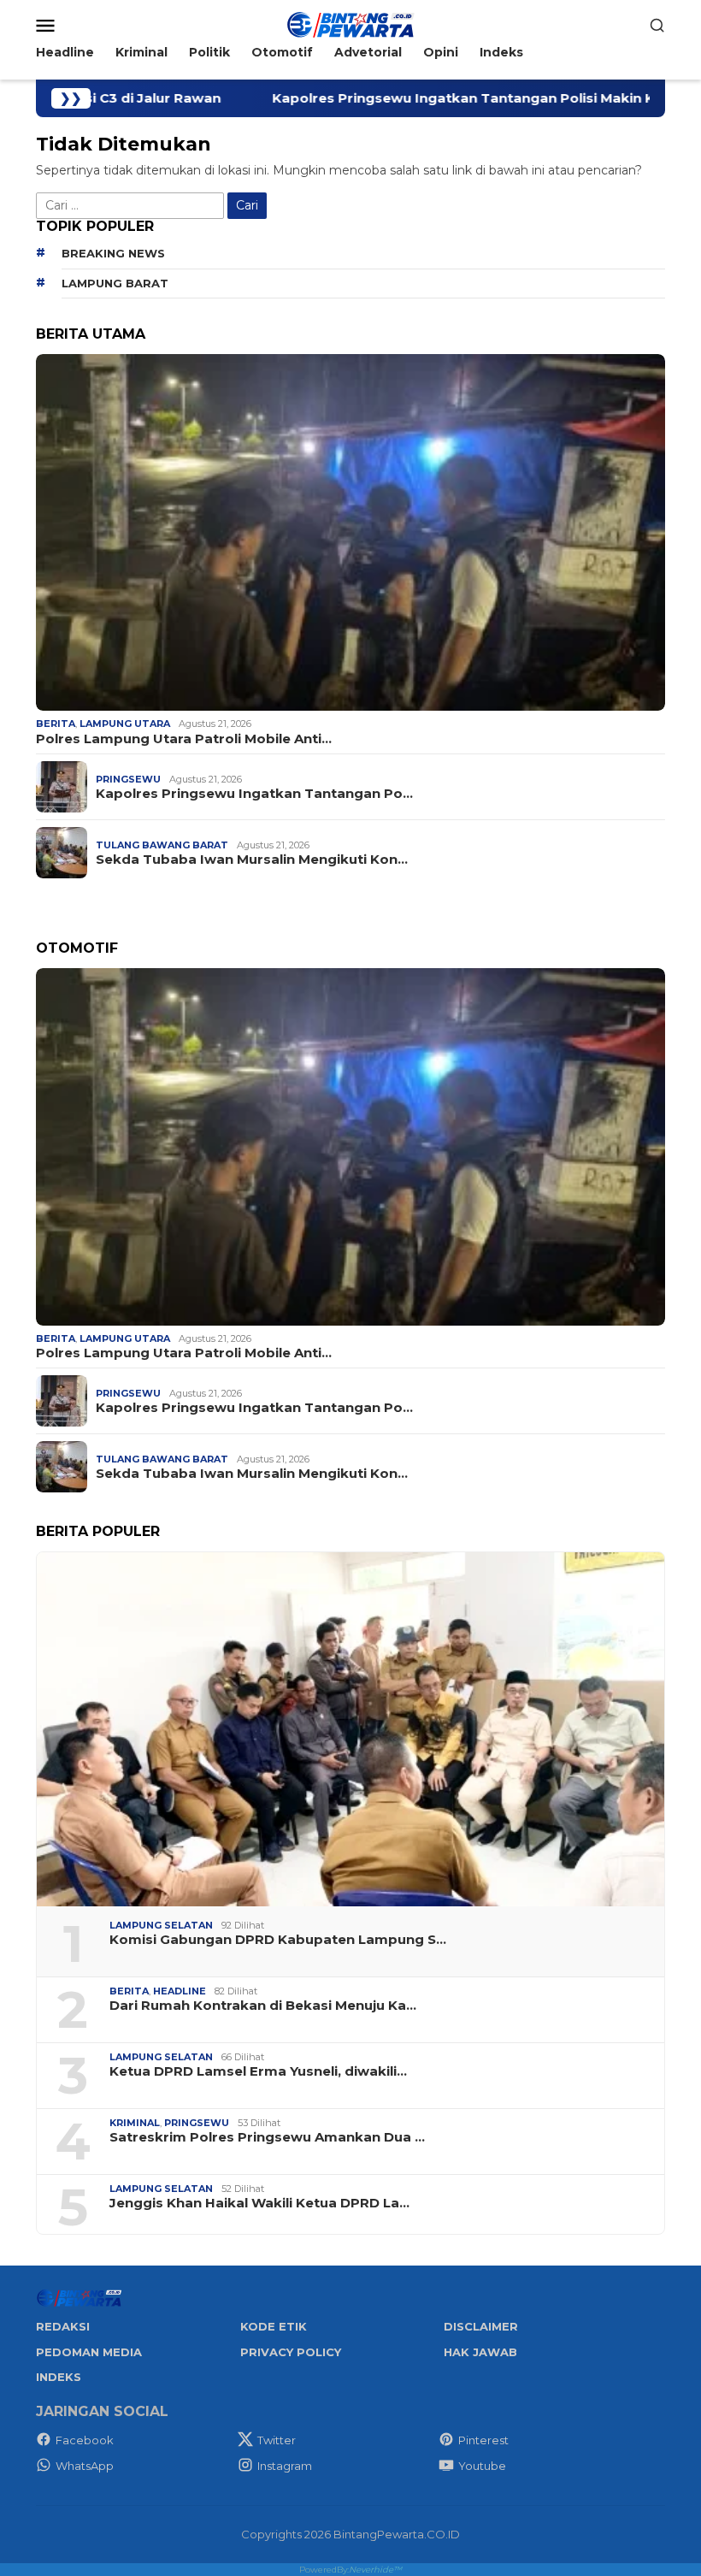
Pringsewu (128, 779)
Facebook (85, 2440)
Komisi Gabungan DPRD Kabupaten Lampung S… (278, 1940)
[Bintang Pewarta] (350, 24)
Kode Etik (274, 2326)
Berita (56, 724)
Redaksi (63, 2326)
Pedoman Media (89, 2352)
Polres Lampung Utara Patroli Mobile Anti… (184, 739)
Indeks (59, 2377)
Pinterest (483, 2440)
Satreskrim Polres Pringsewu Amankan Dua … (267, 2137)
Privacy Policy (291, 2352)
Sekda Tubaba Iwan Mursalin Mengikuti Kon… (252, 860)
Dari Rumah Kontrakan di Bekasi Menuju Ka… (263, 2006)
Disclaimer (481, 2326)
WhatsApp (85, 2466)
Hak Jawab (480, 2352)
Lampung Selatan (161, 1925)
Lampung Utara (125, 724)
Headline (180, 1991)
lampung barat (115, 283)
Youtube (482, 2466)
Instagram (285, 2466)
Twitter (277, 2440)
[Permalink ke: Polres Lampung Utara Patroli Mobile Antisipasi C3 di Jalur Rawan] (350, 532)
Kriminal (135, 2123)
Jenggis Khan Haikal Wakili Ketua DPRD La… (259, 2203)
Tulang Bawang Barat (162, 845)
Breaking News (113, 253)
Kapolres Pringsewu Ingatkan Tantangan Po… (254, 794)
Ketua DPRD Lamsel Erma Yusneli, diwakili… (258, 2071)
